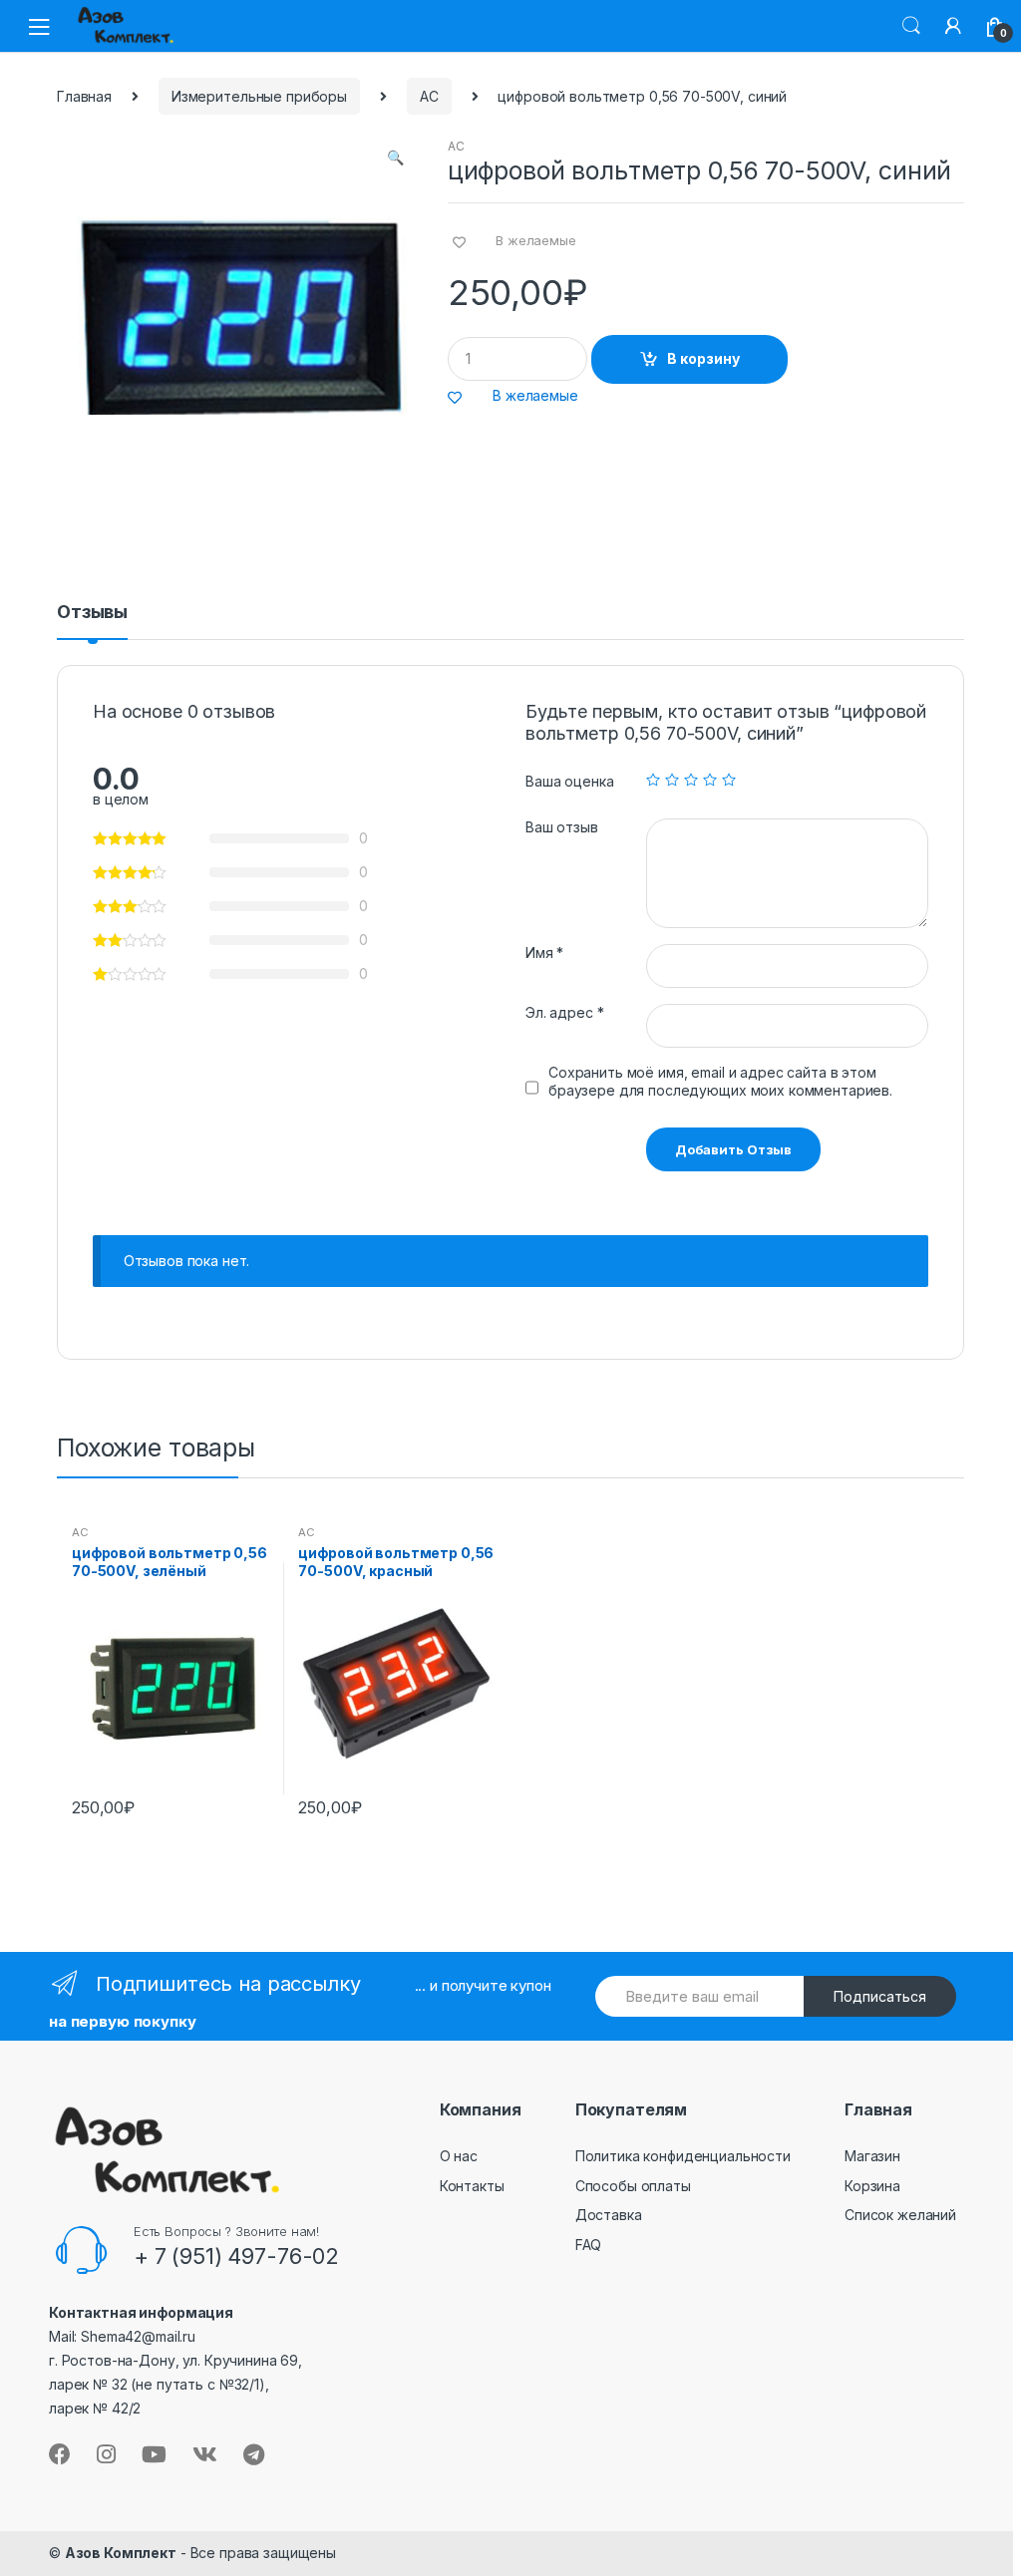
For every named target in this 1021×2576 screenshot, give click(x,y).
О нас (459, 2156)
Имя (544, 953)
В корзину (703, 358)
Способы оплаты (633, 2186)
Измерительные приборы (259, 96)
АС (429, 96)
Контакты (472, 2186)
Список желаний (900, 2215)
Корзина (872, 2186)
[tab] (92, 621)
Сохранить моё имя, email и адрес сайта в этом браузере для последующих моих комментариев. (720, 1081)
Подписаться (880, 1996)
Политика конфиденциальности (683, 2156)
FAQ (589, 2245)
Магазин (872, 2156)
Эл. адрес (564, 1012)
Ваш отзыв (562, 827)
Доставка (609, 2215)
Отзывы (92, 613)
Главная (84, 96)
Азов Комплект (121, 2553)
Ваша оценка (569, 781)
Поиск (911, 26)
